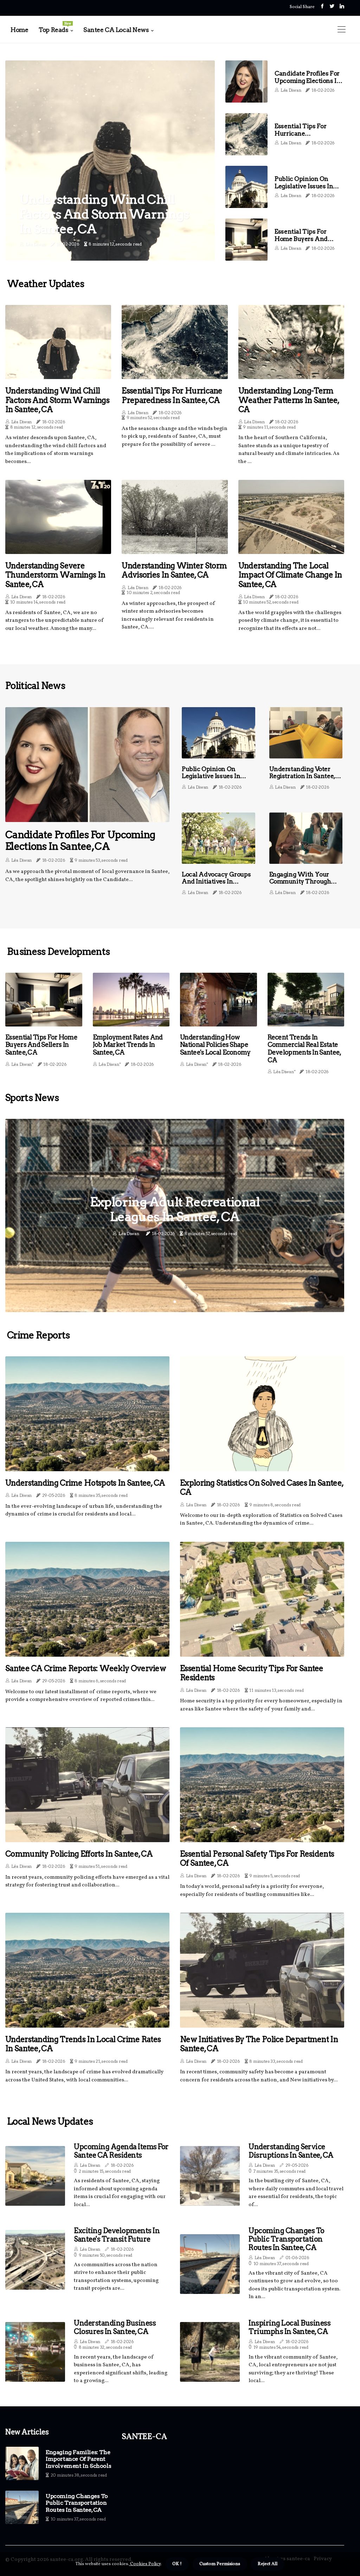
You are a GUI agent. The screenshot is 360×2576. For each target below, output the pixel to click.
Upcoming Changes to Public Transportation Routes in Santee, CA (287, 2239)
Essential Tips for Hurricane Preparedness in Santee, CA (300, 137)
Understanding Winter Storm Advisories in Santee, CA (174, 570)
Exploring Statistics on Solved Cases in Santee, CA (262, 1487)
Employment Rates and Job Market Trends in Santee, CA (128, 1045)
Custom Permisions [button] (220, 2564)
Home (19, 30)
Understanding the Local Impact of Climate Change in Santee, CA (290, 575)
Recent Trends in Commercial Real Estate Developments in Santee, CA (304, 1049)
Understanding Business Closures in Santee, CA (115, 2327)
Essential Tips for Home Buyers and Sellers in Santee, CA (305, 239)
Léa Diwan (36, 244)
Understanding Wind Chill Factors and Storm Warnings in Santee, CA (104, 214)
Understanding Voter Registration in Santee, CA (302, 776)
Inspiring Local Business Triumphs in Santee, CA (290, 2327)
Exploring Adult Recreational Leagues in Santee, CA (175, 1209)
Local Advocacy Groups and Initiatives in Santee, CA (216, 882)
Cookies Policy (145, 2564)
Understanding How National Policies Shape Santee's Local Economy (215, 1045)
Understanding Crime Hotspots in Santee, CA (85, 1483)
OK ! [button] (177, 2564)
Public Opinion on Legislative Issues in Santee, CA (304, 186)
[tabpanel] (175, 1215)
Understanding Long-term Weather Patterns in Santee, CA (289, 400)
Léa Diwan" (22, 1064)
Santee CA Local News (116, 30)
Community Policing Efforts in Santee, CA (79, 1854)
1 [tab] (175, 1302)
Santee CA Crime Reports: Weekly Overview (86, 1668)
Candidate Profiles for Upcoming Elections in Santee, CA (307, 81)
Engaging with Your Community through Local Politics (300, 882)
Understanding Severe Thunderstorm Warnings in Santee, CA (55, 575)
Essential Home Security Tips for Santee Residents (252, 1673)
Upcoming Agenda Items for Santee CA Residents (121, 2151)
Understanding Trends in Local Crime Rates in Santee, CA (83, 2044)
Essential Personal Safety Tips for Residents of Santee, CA (257, 1858)
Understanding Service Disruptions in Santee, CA (291, 2151)
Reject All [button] (268, 2564)
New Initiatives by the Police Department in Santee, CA (259, 2044)
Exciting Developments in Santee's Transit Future (117, 2235)
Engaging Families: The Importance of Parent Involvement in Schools (78, 2459)
